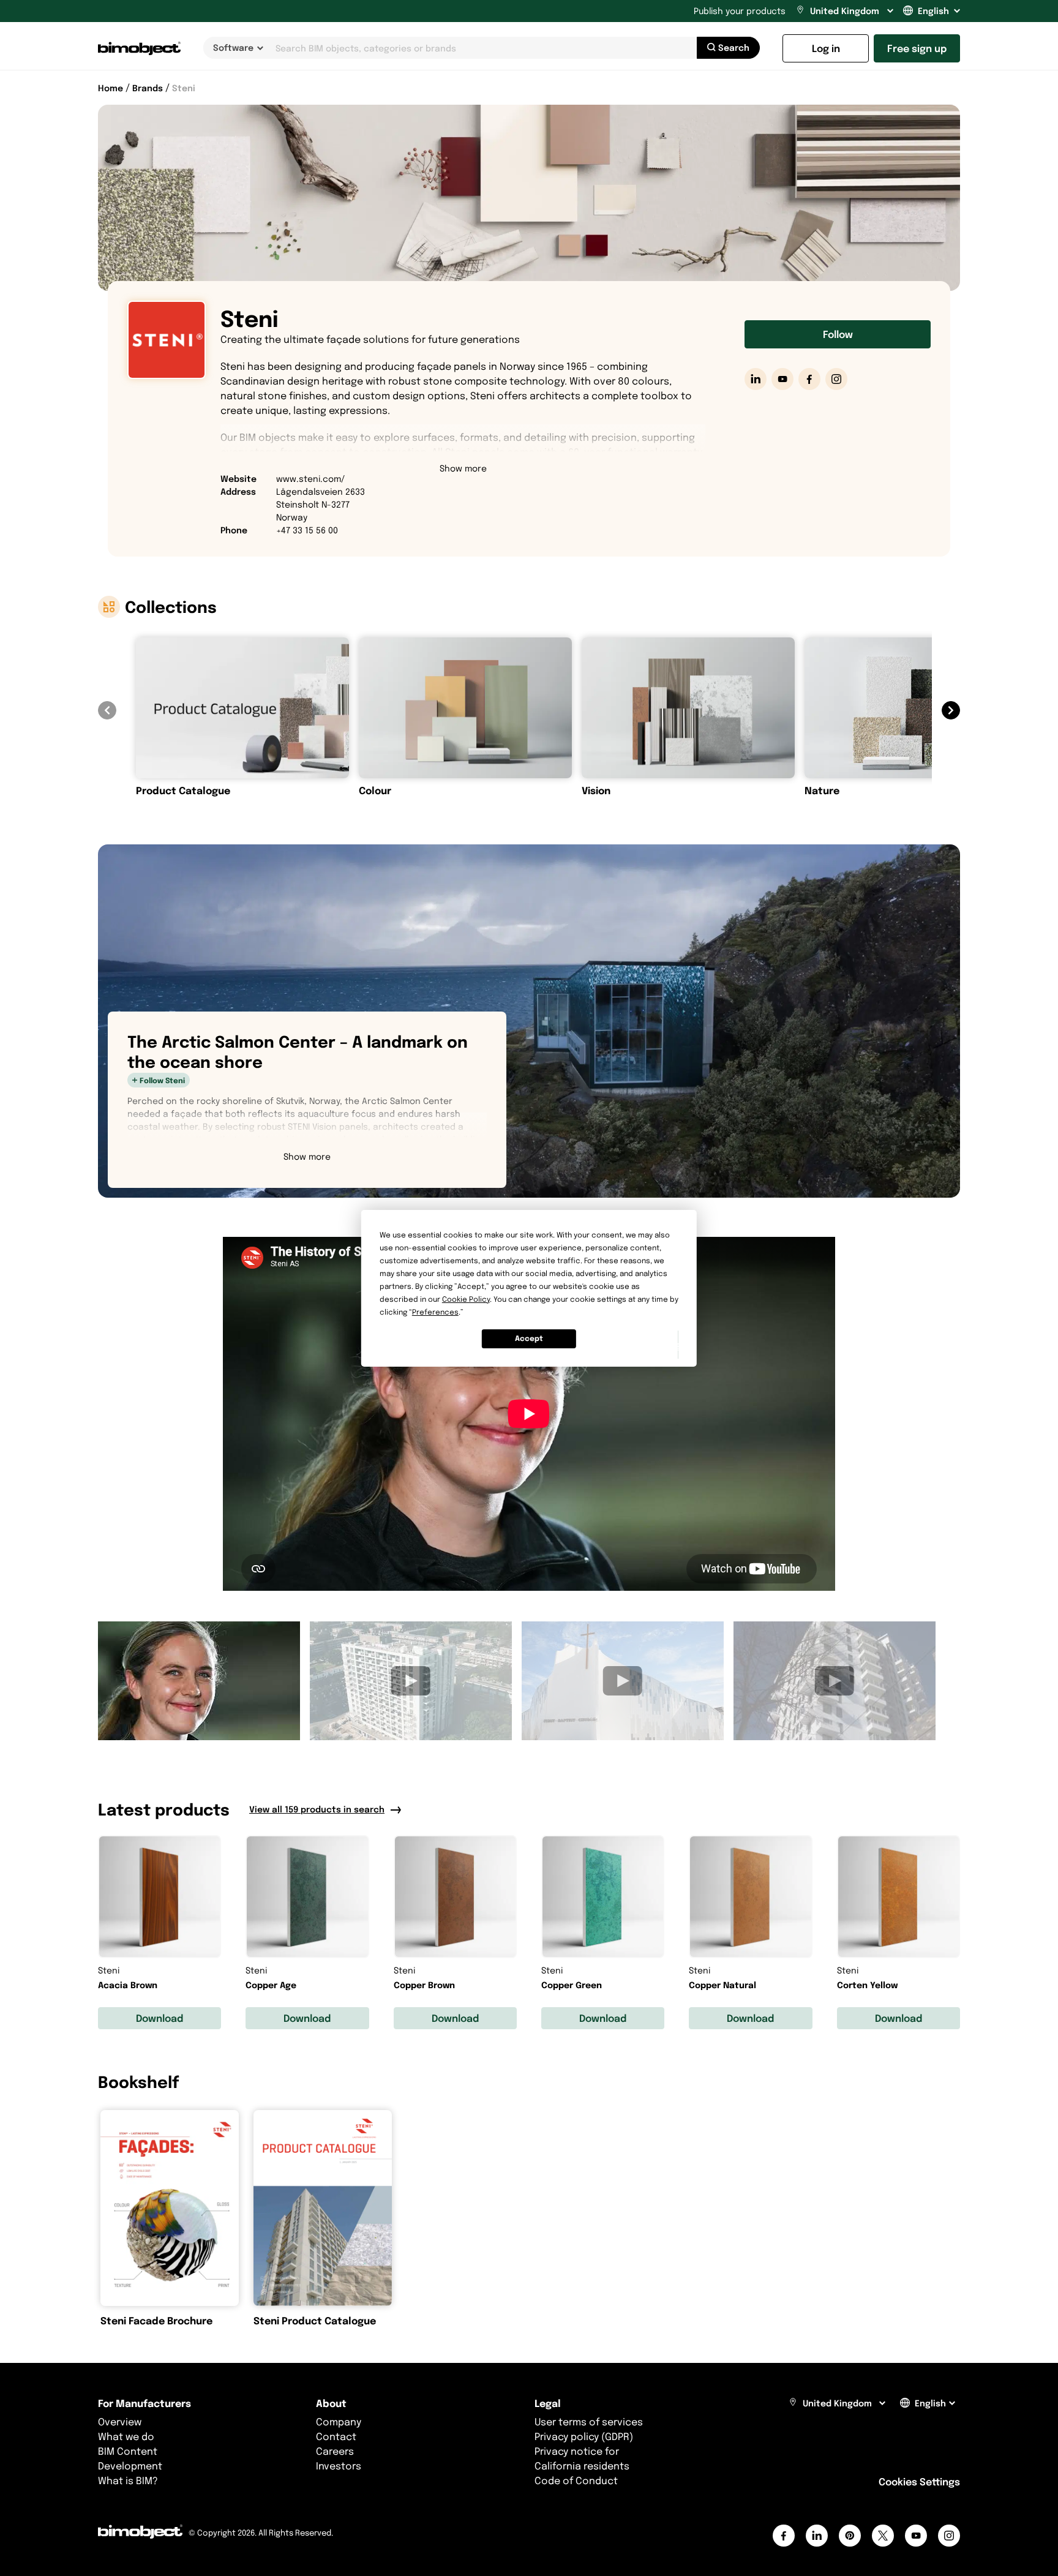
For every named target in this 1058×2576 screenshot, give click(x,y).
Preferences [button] (435, 1312)
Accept (529, 1338)
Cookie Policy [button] (466, 1299)
